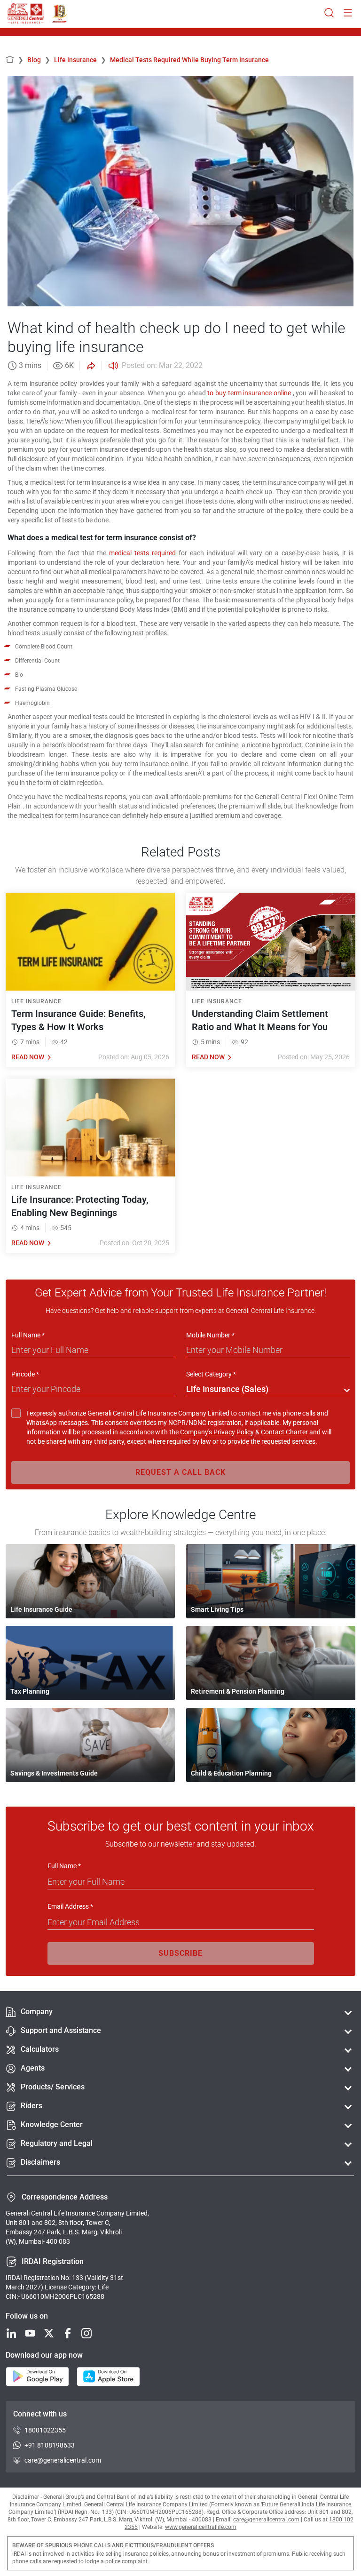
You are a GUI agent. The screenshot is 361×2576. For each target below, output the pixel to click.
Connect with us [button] (40, 2414)
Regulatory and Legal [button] (57, 2143)
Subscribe (180, 1953)
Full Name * (28, 1335)
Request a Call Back (180, 1472)
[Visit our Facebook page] (68, 2334)
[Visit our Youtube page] (30, 2334)
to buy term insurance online (249, 393)
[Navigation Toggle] (348, 13)
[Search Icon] (329, 13)
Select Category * (211, 1374)
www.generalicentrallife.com (201, 2527)
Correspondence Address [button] (65, 2197)
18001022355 (45, 2430)
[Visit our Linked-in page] (11, 2334)
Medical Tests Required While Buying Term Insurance (189, 60)
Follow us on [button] (27, 2316)
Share (90, 366)
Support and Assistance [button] (61, 2030)
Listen (112, 366)
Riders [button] (31, 2106)
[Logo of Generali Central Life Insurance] (26, 14)
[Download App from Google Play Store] (37, 2377)
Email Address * (70, 1906)
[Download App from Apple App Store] (108, 2377)
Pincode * (25, 1374)
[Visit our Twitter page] (49, 2334)
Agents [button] (33, 2068)
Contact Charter (284, 1432)
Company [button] (37, 2012)
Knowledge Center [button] (52, 2124)
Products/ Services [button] (53, 2087)
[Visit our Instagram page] (86, 2334)
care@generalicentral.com (63, 2460)
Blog (39, 60)
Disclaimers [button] (40, 2162)
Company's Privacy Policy (217, 1432)
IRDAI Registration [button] (53, 2261)
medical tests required (142, 553)
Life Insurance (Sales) (227, 1389)
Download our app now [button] (44, 2355)
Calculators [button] (40, 2049)
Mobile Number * (210, 1335)
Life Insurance (80, 60)
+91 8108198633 (50, 2445)
